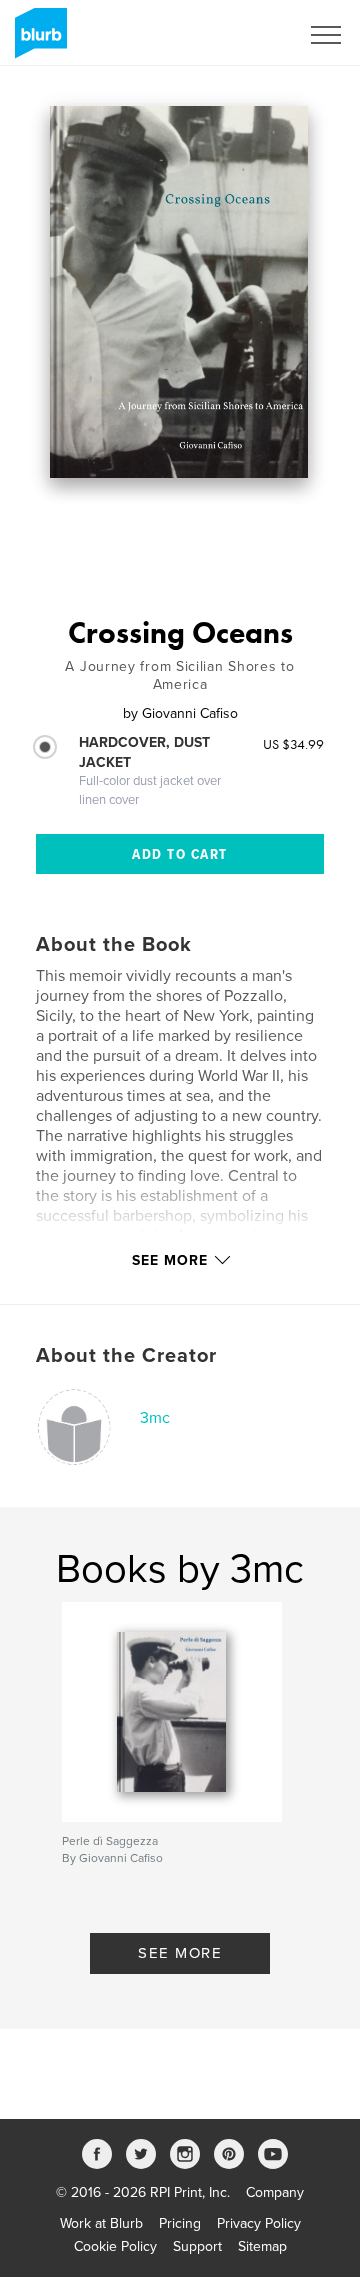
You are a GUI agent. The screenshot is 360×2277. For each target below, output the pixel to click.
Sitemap (262, 2246)
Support (197, 2246)
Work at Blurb (101, 2223)
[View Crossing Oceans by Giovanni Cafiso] (179, 292)
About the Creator (126, 1356)
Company (275, 2192)
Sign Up (248, 35)
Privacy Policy (259, 2223)
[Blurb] (37, 41)
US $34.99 (293, 744)
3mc (155, 1418)
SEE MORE (180, 1953)
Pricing (180, 2223)
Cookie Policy (115, 2246)
